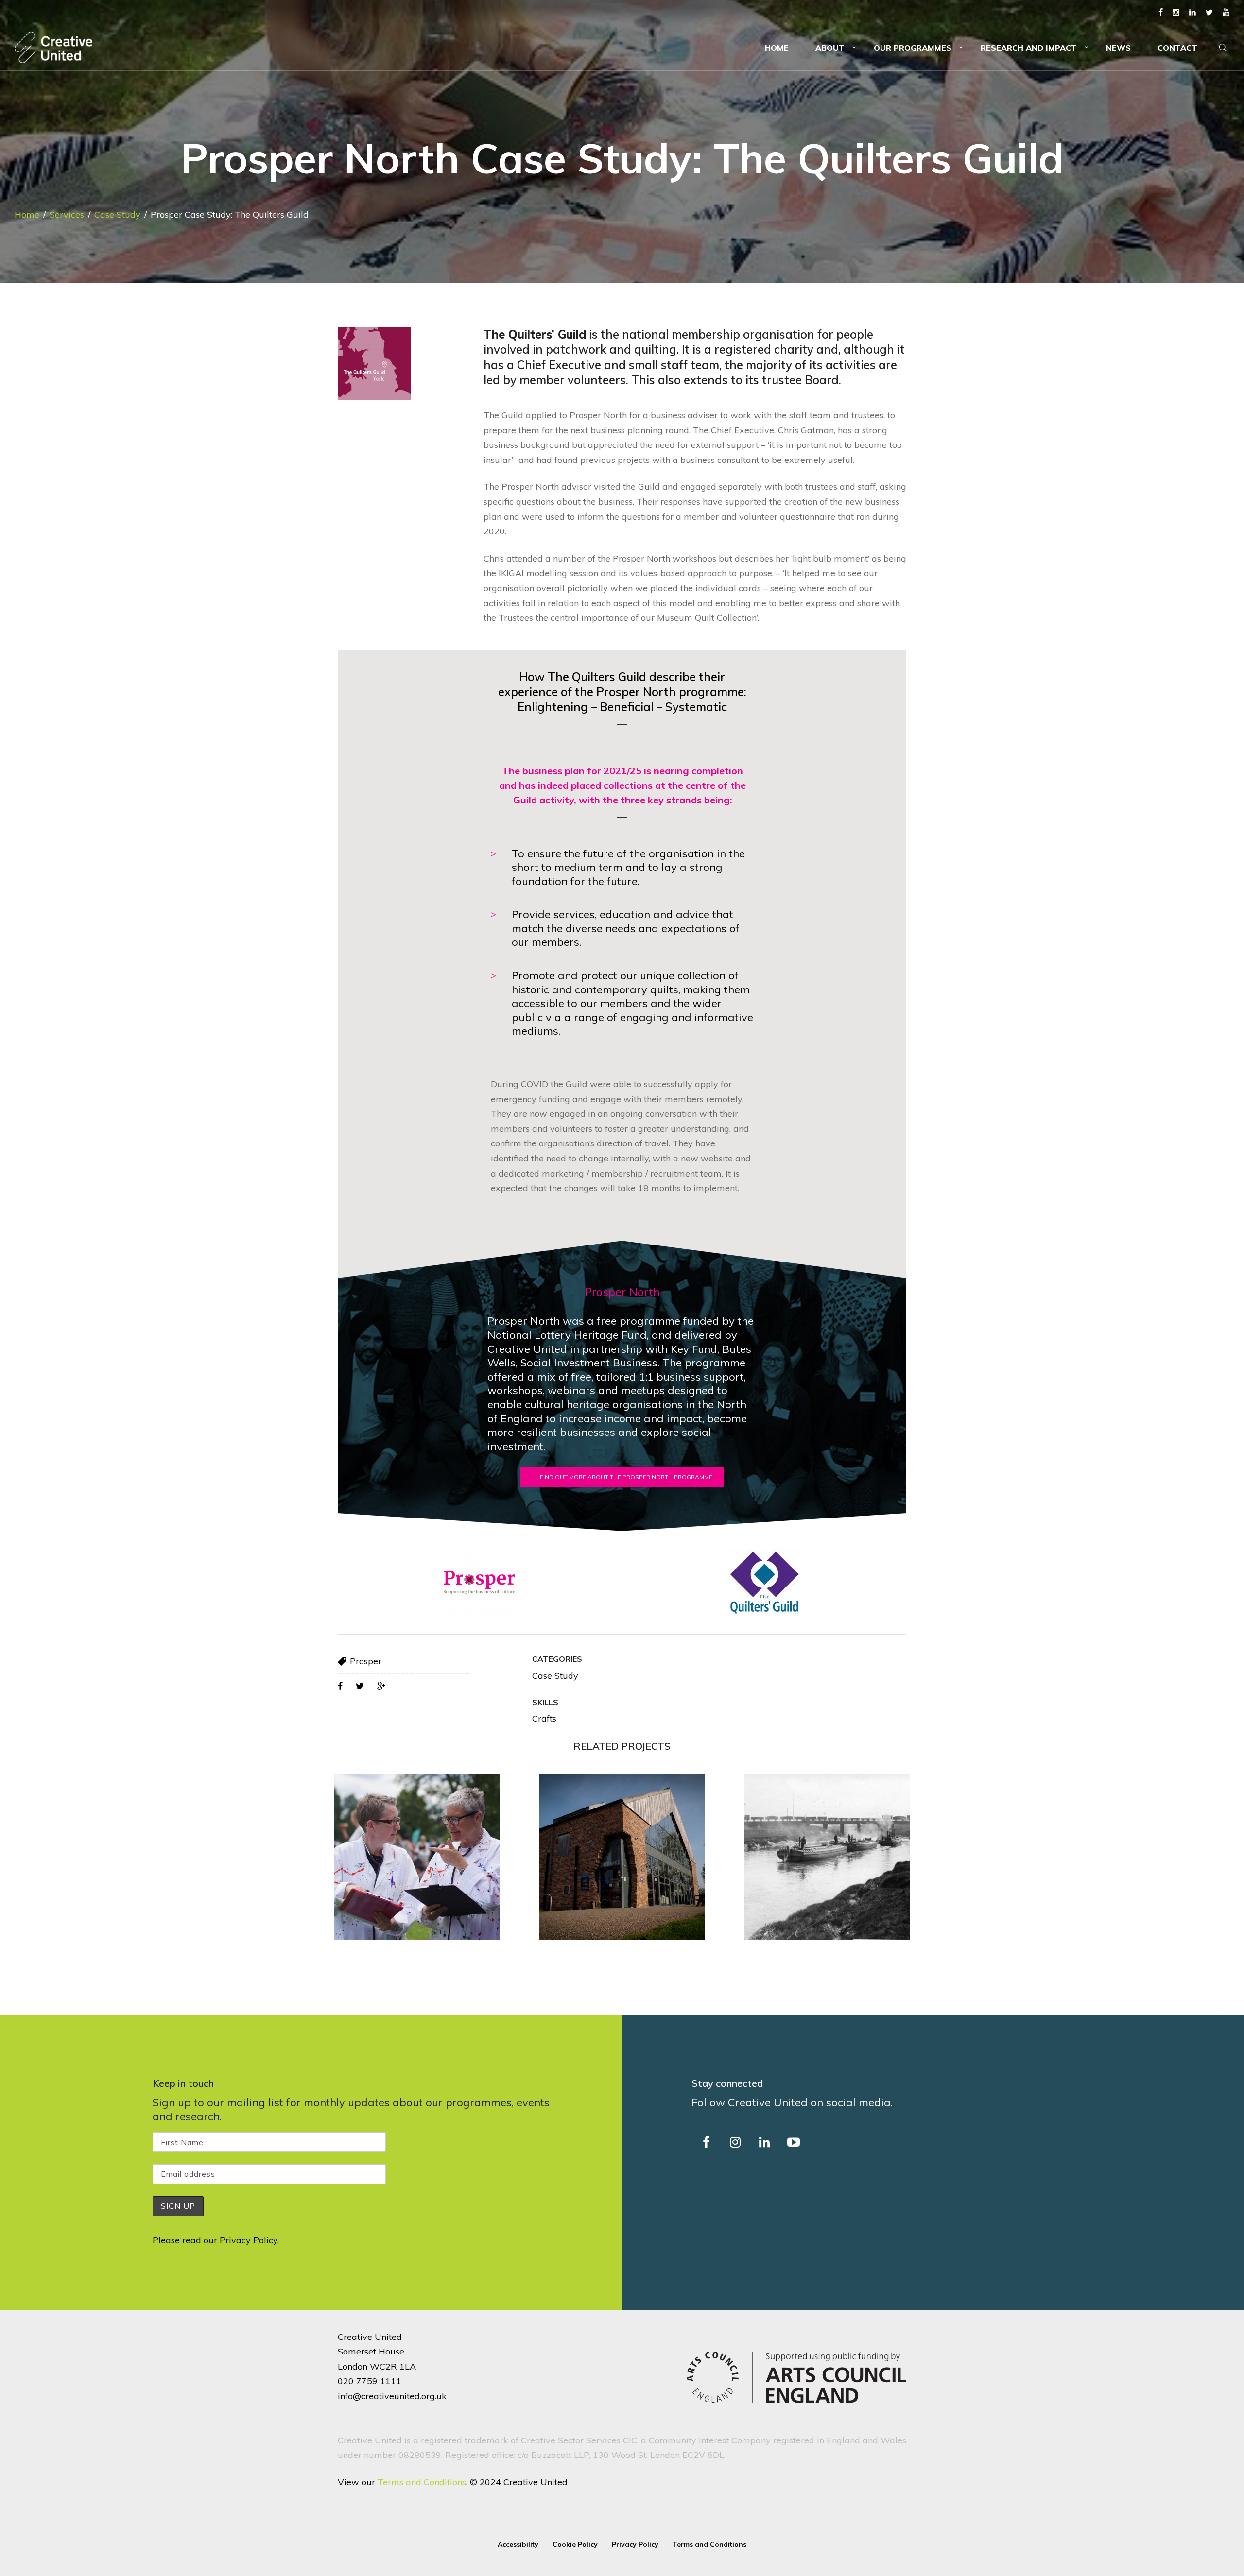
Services (67, 214)
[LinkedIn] (1192, 12)
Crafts (544, 1718)
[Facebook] (1161, 12)
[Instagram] (1176, 12)
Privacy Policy (249, 2240)
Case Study (117, 214)
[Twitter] (1209, 12)
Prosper (366, 1661)
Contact (1177, 48)
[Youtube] (1226, 12)
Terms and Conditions (422, 2482)
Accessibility (518, 2544)
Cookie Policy (575, 2544)
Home (777, 48)
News (1118, 48)
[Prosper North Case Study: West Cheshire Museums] (622, 1857)
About (830, 48)
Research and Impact (1029, 48)
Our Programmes (913, 48)
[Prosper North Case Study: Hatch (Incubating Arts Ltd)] (417, 1857)
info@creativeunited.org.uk (392, 2396)
